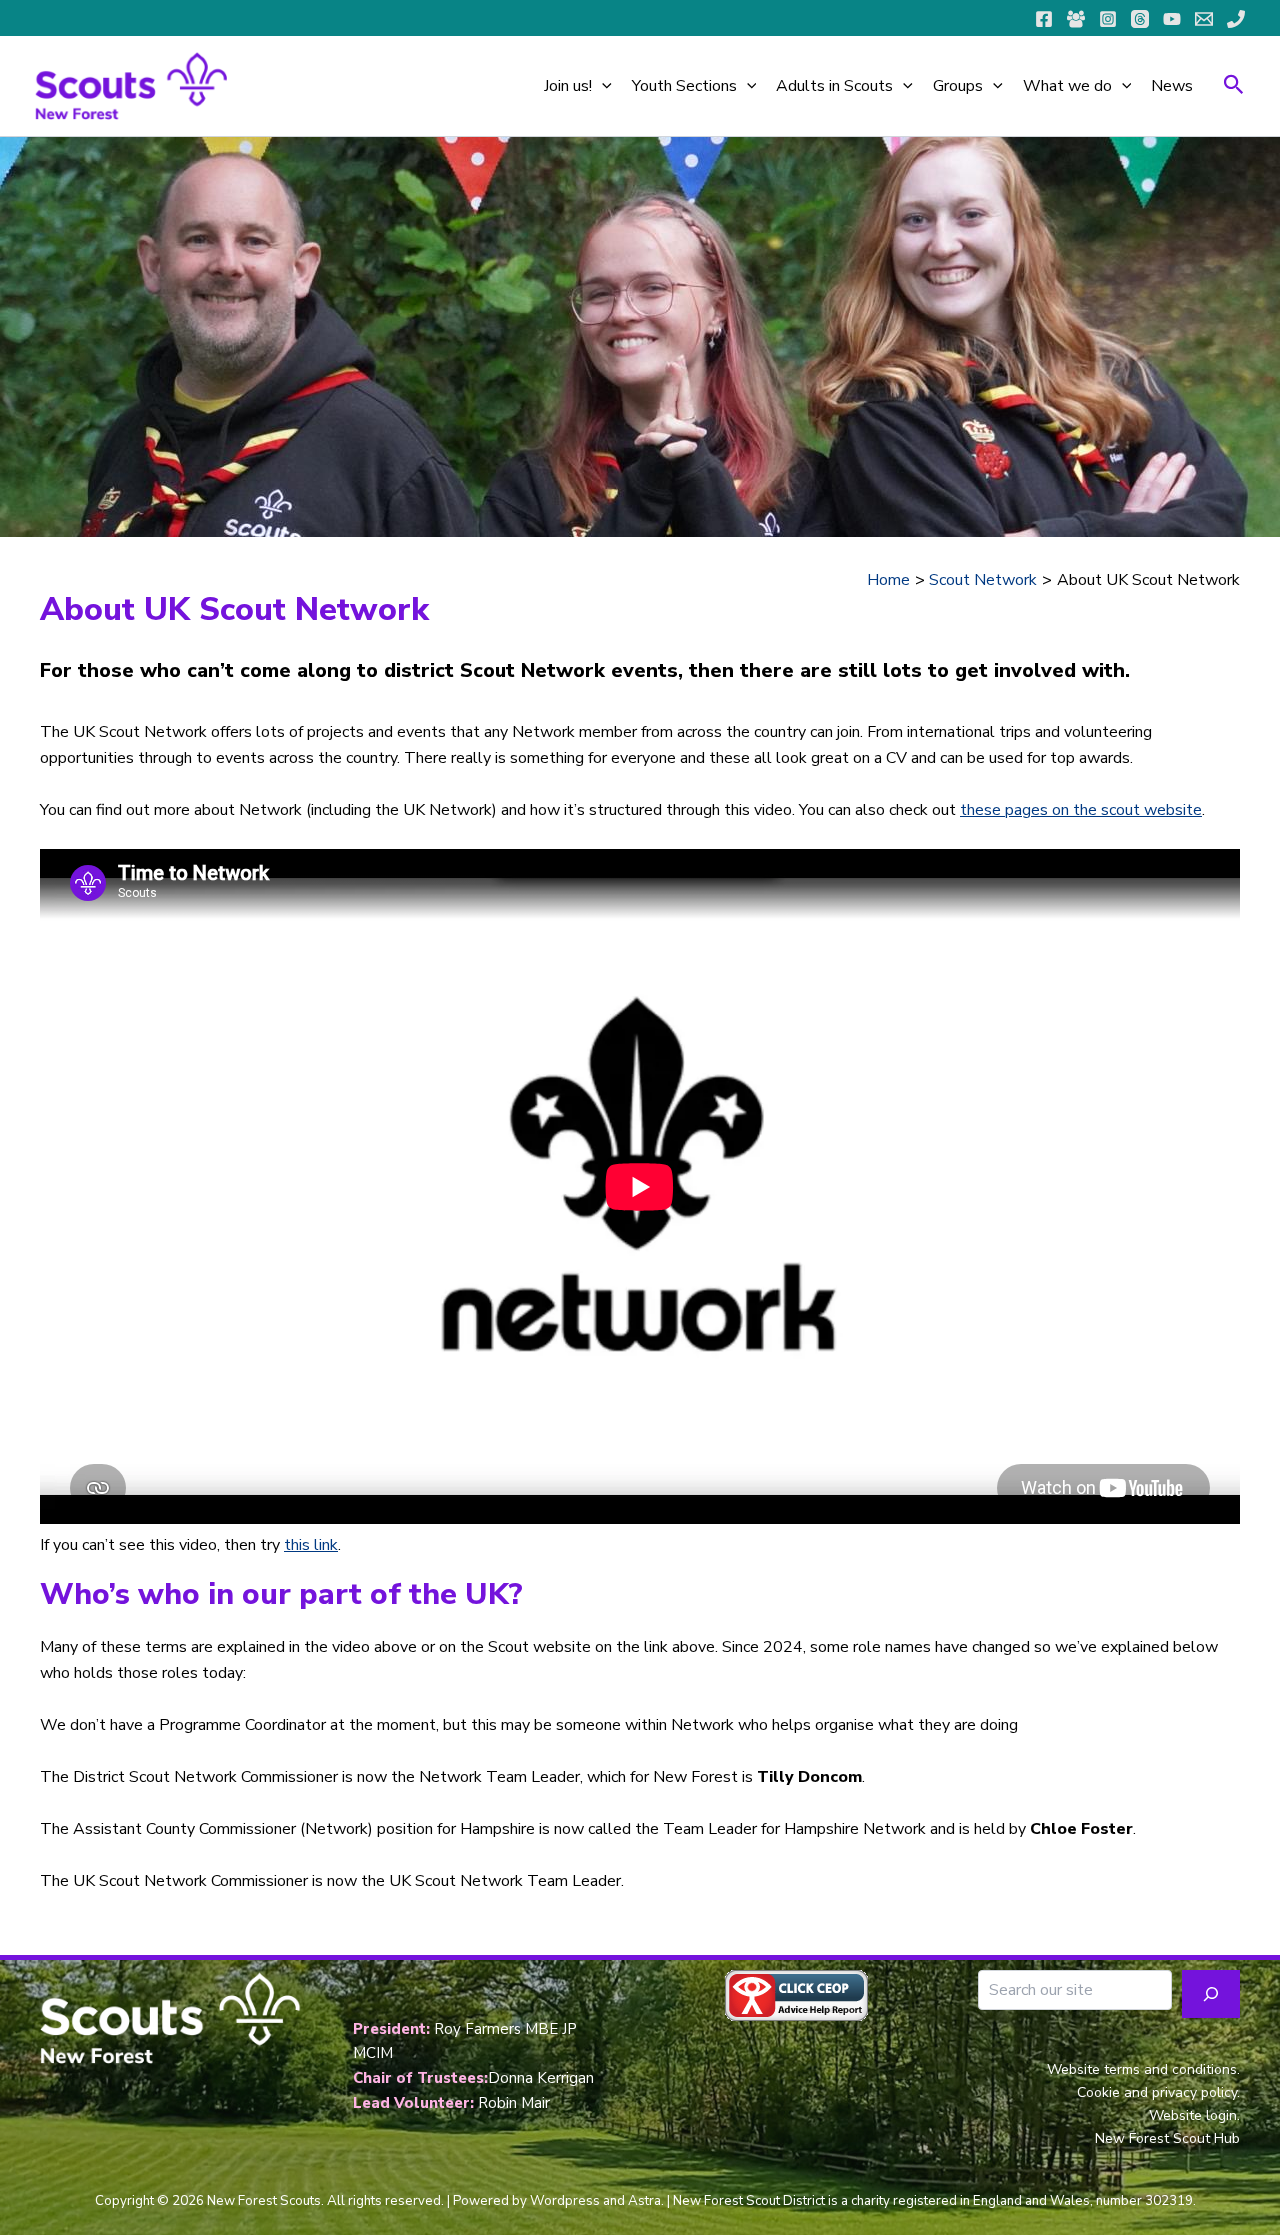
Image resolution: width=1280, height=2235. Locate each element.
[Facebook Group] (1076, 19)
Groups (958, 86)
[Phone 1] (1236, 19)
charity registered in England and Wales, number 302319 (1022, 2201)
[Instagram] (1108, 19)
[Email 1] (1204, 19)
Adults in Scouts (834, 86)
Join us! (568, 86)
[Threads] (1140, 19)
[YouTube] (1172, 19)
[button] (602, 86)
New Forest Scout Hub (1167, 2138)
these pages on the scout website (1081, 810)
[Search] (1211, 1994)
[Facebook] (1044, 19)
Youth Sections (684, 86)
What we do (1067, 86)
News (1172, 86)
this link (311, 1545)
